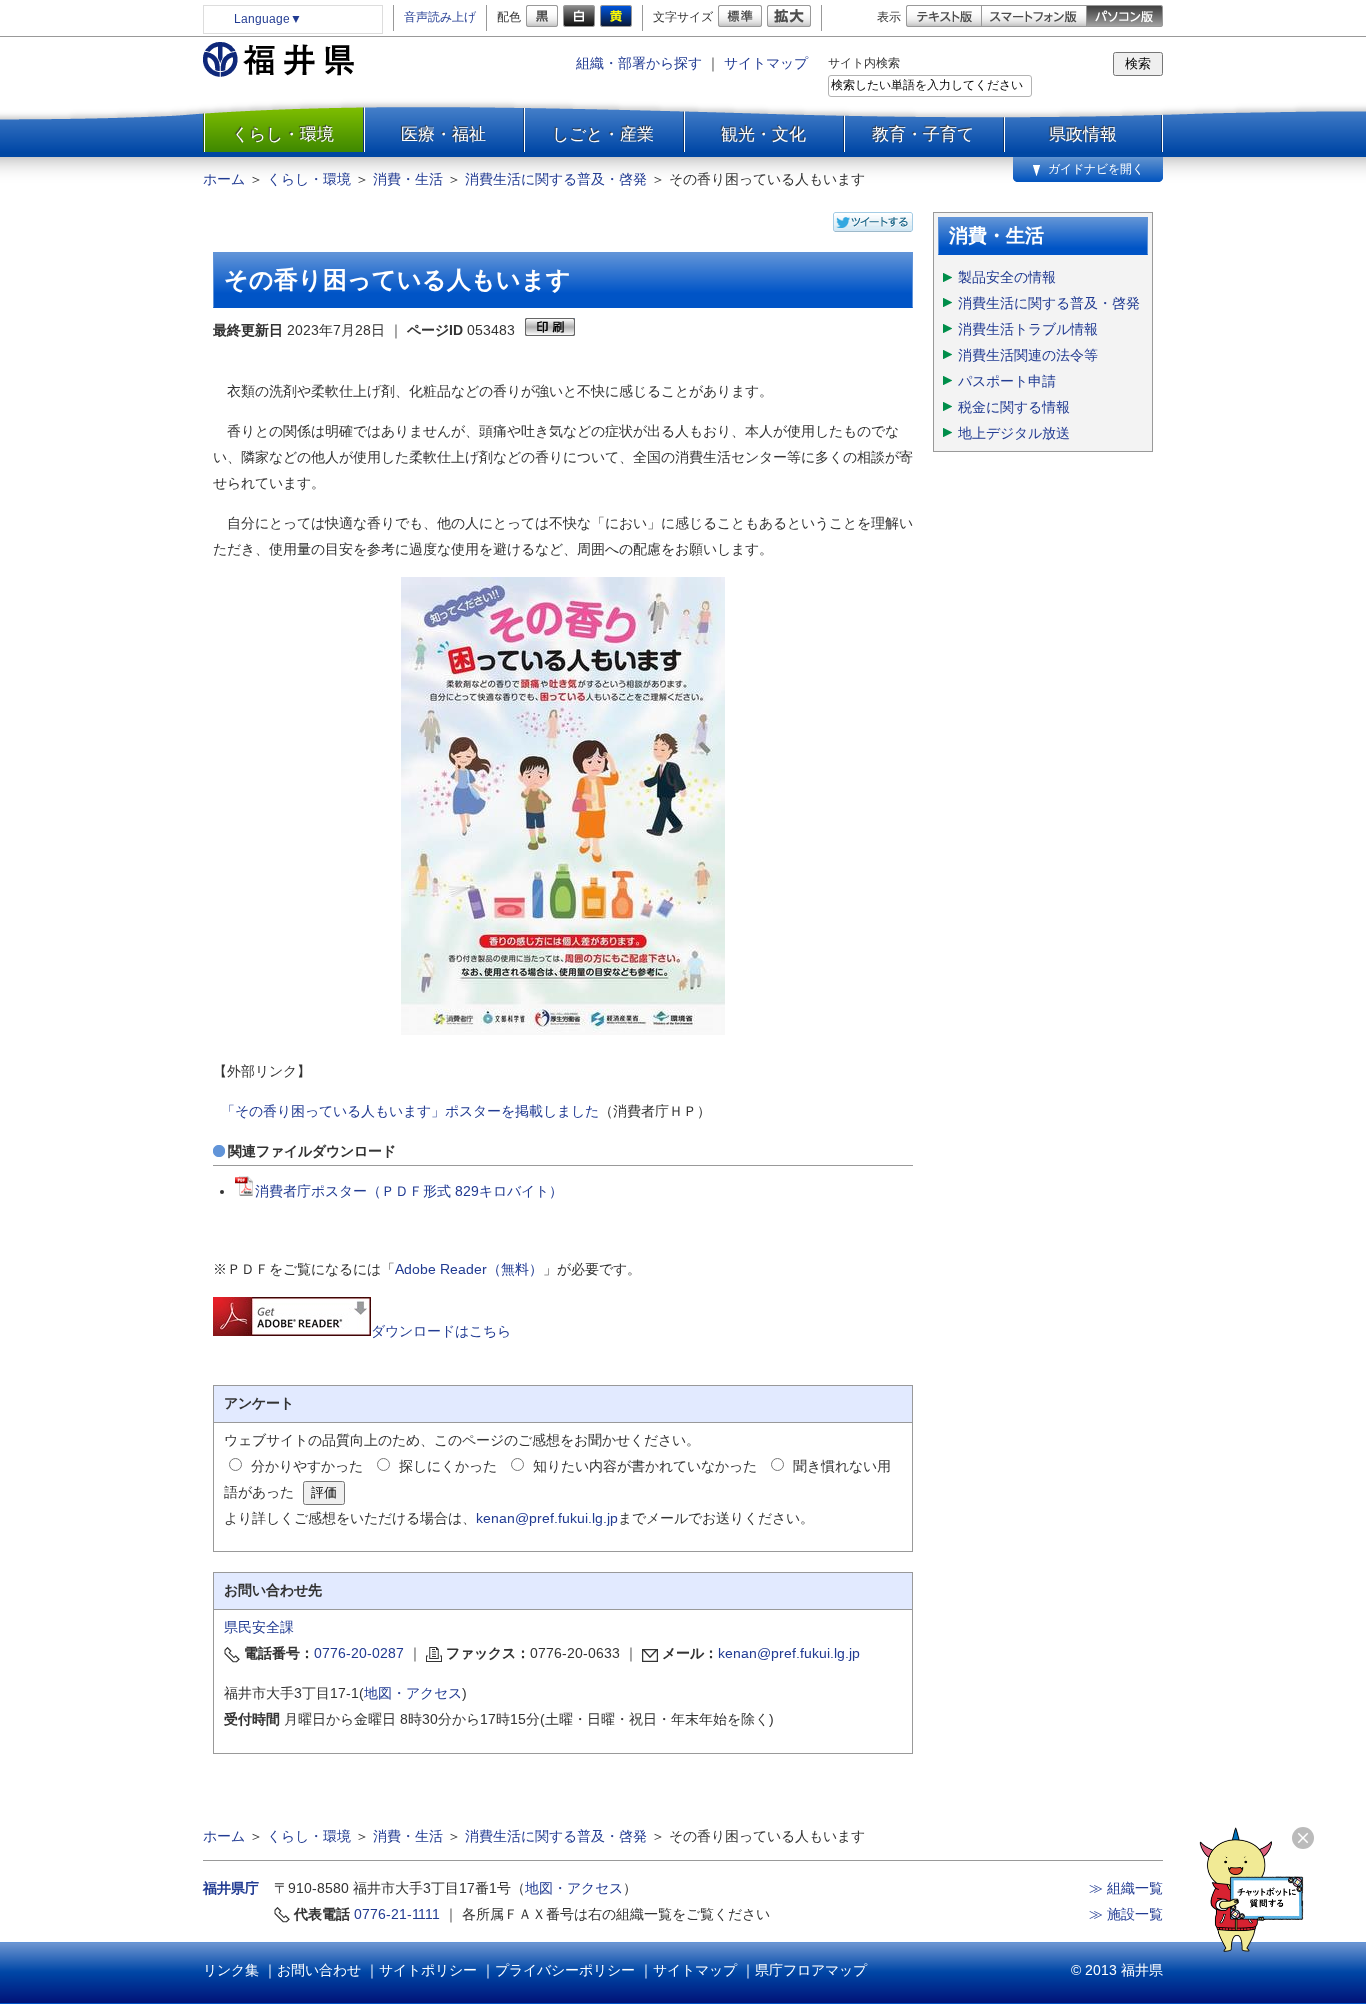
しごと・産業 (603, 134)
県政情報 (1083, 134)
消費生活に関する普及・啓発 (556, 179)
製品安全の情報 (1007, 277)
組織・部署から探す (639, 63)
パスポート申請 (1007, 381)
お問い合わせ (319, 1970)
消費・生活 (408, 179)
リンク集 (231, 1970)
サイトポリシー (428, 1970)
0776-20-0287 (359, 1653)
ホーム (224, 179)
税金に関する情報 (1014, 407)
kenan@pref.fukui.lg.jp (547, 1518)
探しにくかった (448, 1466)
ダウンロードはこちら (441, 1331)
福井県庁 (231, 1888)
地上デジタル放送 (1014, 433)
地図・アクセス (413, 1693)
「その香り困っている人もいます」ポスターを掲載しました (410, 1111)
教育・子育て (923, 134)
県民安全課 (259, 1627)
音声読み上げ (440, 17)
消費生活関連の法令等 (1028, 355)
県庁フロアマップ (811, 1970)
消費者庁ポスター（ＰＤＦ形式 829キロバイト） (409, 1191)
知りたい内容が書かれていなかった (645, 1466)
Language (268, 19)
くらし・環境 (283, 134)
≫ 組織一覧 (1126, 1888)
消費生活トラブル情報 (1028, 329)
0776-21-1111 (397, 1914)
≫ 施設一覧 (1126, 1914)
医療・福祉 (443, 134)
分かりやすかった (307, 1466)
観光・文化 (763, 134)
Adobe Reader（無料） (469, 1269)
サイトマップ (766, 63)
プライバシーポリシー (565, 1970)
